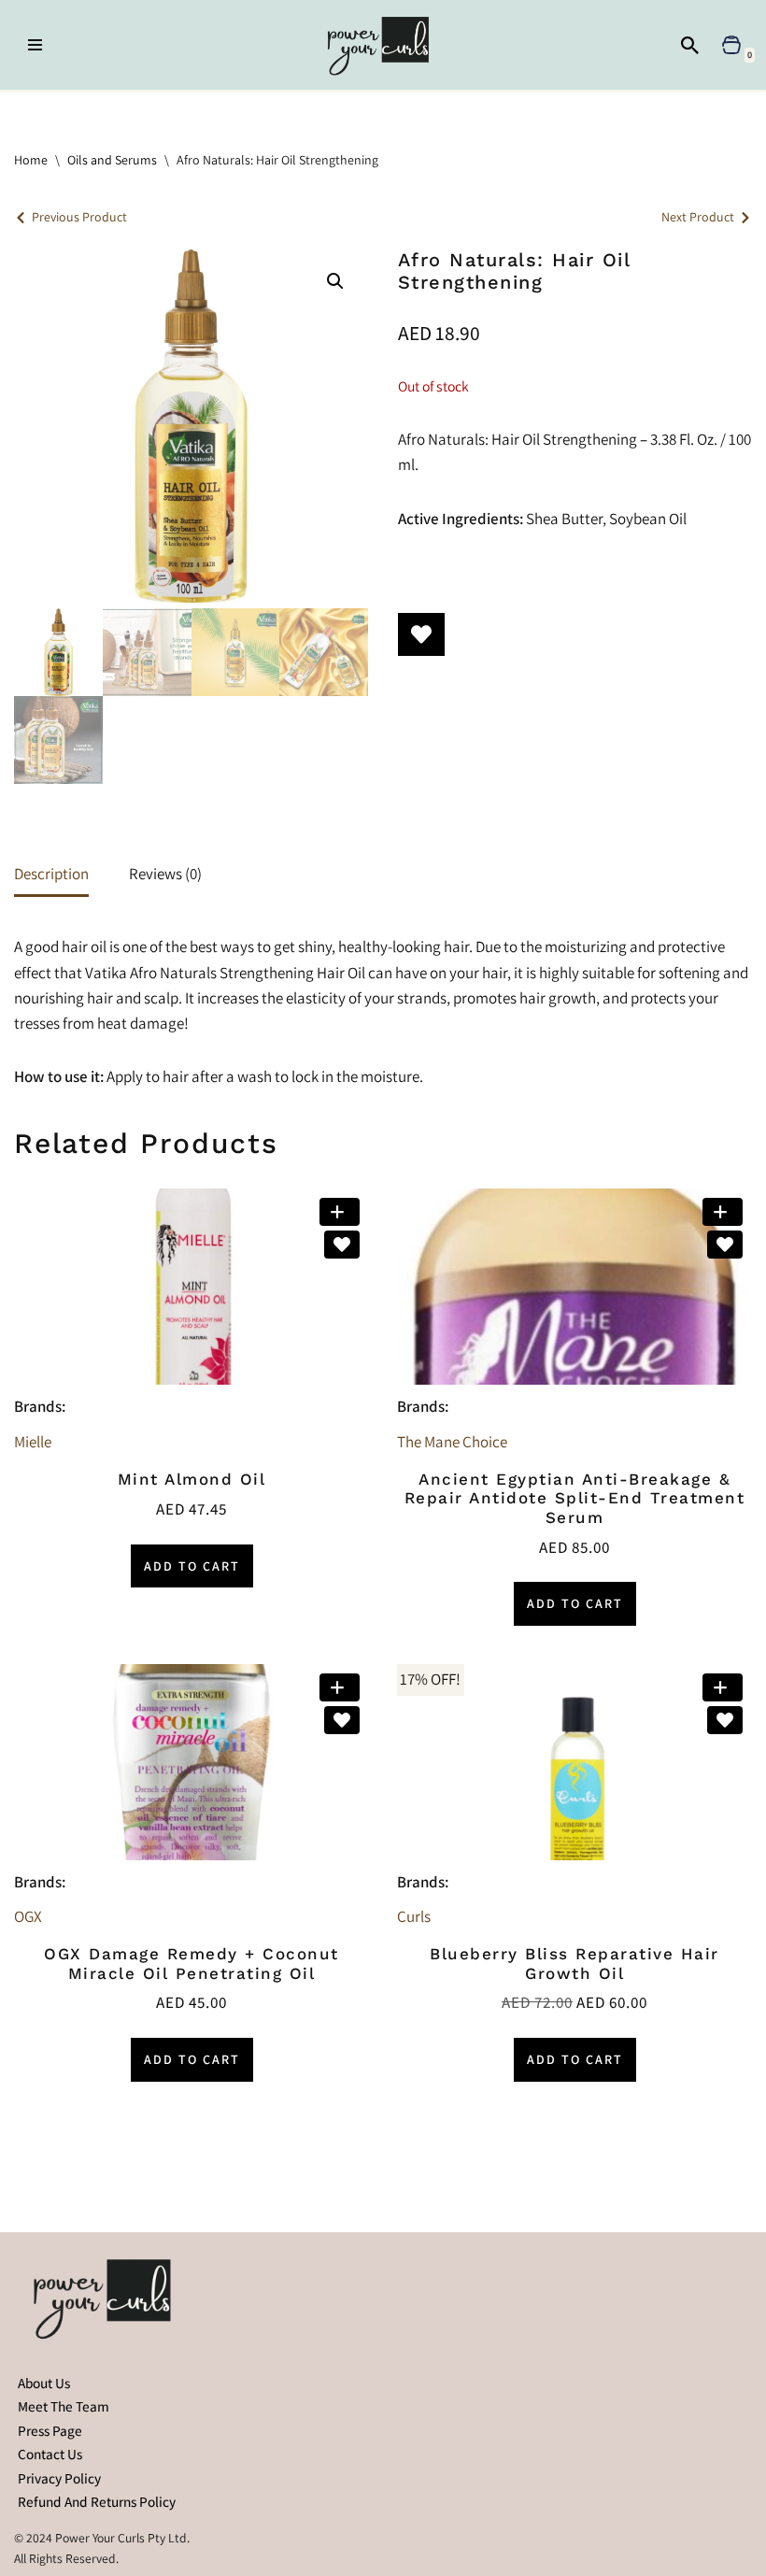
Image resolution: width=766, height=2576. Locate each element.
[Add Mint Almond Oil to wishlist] (342, 1245)
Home (31, 160)
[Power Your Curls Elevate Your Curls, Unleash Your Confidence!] (383, 45)
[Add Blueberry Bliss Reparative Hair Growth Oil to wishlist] (725, 1720)
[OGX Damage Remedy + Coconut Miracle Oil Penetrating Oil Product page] (191, 1762)
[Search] (690, 45)
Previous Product (79, 217)
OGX (28, 1916)
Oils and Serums (112, 160)
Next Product (698, 217)
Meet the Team (64, 2406)
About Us (44, 2383)
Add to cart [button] (192, 1566)
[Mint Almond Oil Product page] (191, 1287)
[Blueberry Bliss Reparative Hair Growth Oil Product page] (574, 1762)
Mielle (33, 1442)
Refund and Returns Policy (97, 2501)
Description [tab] (51, 874)
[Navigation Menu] (35, 45)
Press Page (50, 2430)
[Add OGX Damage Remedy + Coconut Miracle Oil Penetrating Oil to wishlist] (342, 1720)
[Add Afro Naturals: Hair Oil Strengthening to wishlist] (421, 634)
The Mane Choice (452, 1442)
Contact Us (50, 2454)
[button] (335, 281)
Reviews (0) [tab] (165, 874)
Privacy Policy (59, 2478)
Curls (414, 1916)
